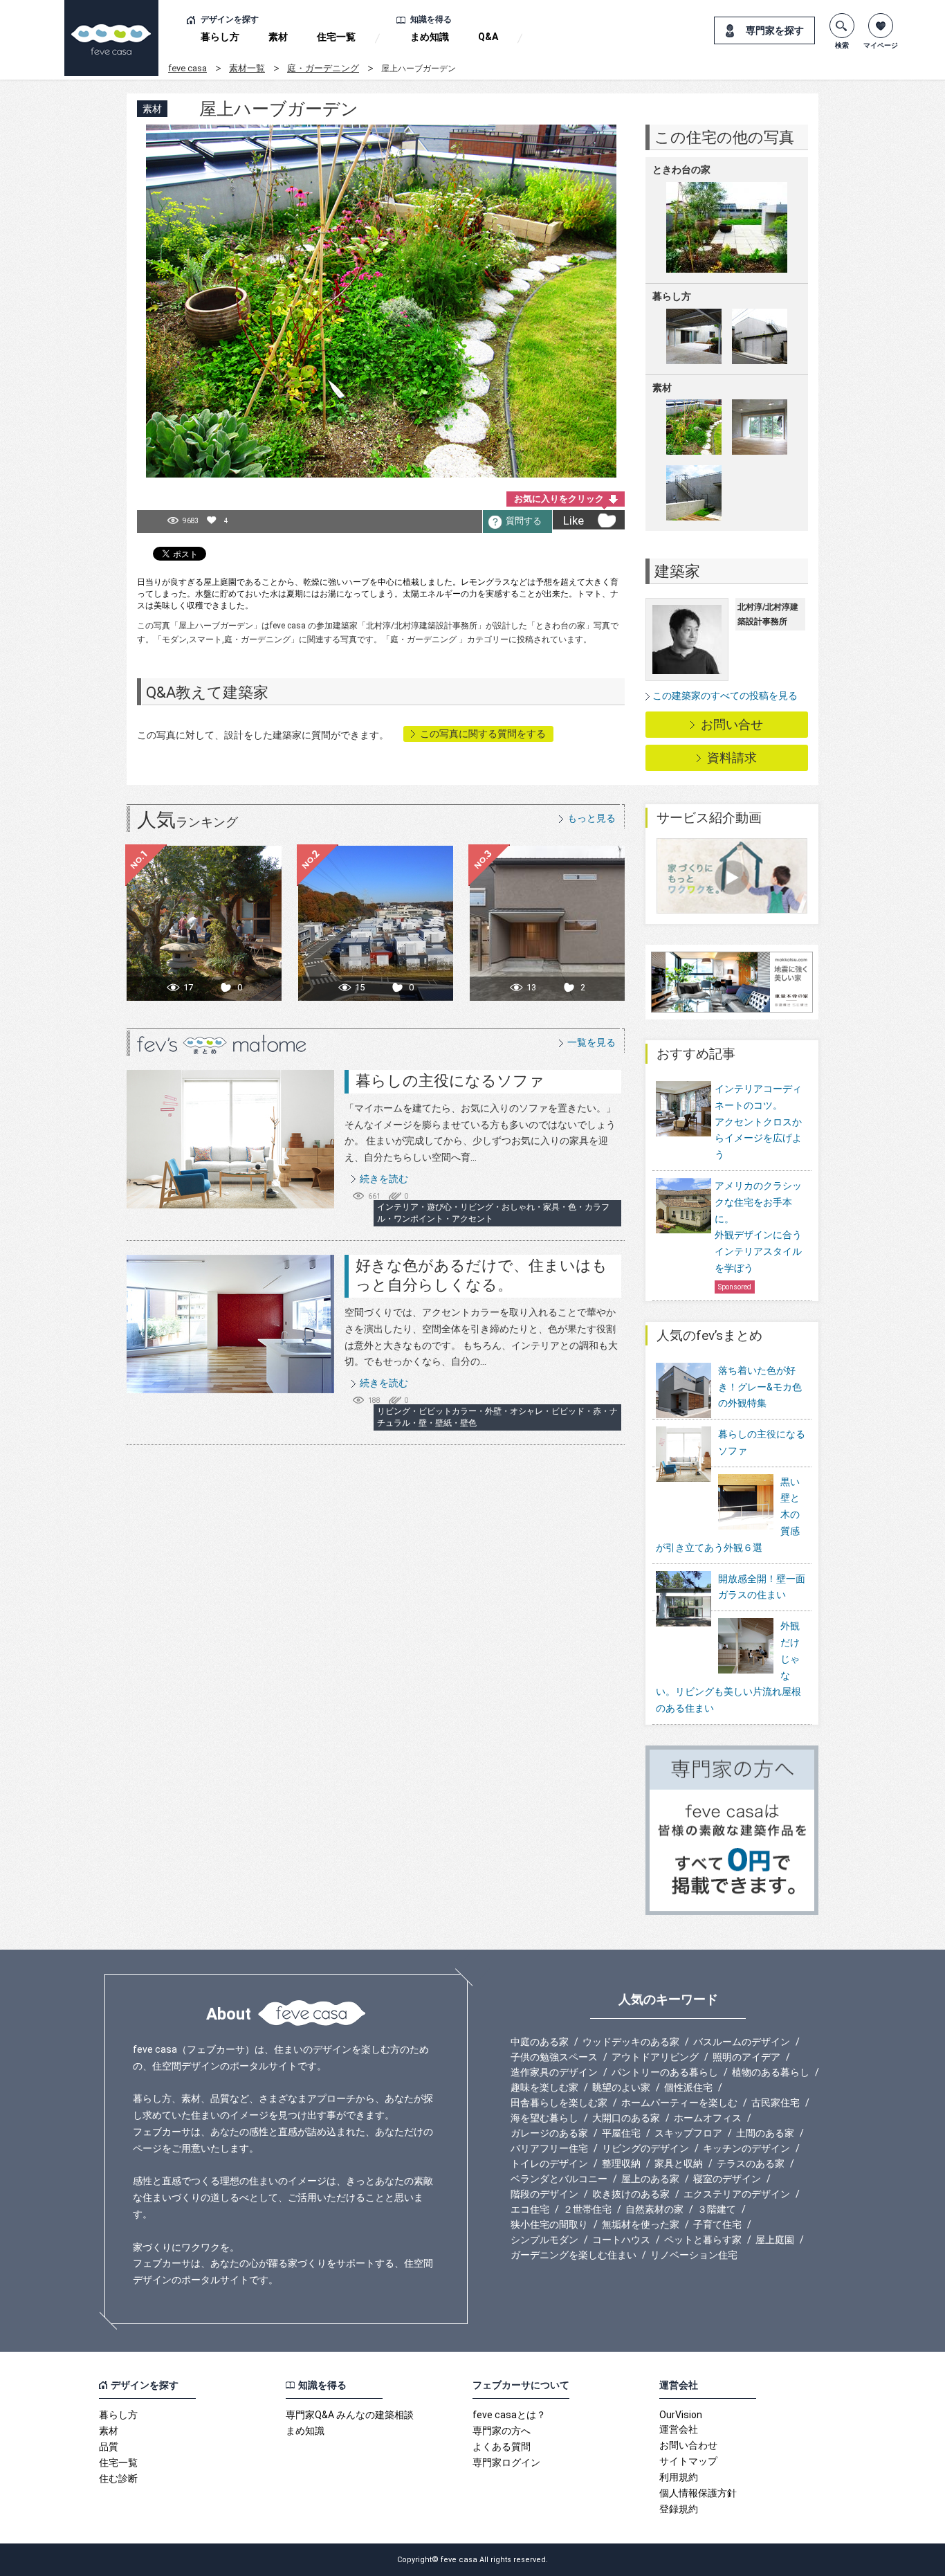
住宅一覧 (336, 37)
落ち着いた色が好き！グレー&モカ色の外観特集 (760, 1387)
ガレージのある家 (549, 2133)
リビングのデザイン (645, 2148)
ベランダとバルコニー (559, 2179)
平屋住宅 (621, 2133)
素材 (278, 37)
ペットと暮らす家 (703, 2240)
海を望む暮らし (544, 2118)
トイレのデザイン (549, 2164)
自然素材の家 (654, 2209)
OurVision (681, 2415)
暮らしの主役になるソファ (450, 1081)
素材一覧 (247, 68)
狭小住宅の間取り (549, 2224)
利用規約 (679, 2477)
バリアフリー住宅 (549, 2148)
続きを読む (384, 1179)
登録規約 (679, 2509)
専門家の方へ (502, 2431)
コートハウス (621, 2240)
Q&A (488, 37)
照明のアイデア (746, 2057)
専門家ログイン (506, 2462)
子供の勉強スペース (554, 2057)
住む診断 (118, 2478)
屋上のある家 (650, 2179)
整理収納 (621, 2164)
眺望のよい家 (621, 2087)
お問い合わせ (688, 2445)
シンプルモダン (544, 2240)
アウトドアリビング (655, 2057)
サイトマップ (688, 2461)
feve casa (187, 68)
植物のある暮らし (771, 2072)
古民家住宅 (776, 2103)
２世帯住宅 (587, 2209)
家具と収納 (679, 2164)
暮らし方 (220, 37)
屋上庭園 (775, 2240)
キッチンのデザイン (746, 2148)
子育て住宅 (717, 2224)
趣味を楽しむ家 (544, 2087)
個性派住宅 (688, 2087)
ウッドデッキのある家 (631, 2042)
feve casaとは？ (509, 2415)
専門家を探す (775, 30)
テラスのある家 (751, 2164)
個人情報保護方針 (698, 2493)
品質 (109, 2447)
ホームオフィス (708, 2118)
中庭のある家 (540, 2042)
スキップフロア (688, 2133)
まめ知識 (430, 37)
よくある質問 (502, 2447)
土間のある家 (765, 2133)
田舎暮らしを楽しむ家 (559, 2103)
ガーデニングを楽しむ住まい (574, 2255)
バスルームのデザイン (742, 2042)
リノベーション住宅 (694, 2255)
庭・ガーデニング (323, 68)
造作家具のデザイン (554, 2072)
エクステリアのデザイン (737, 2194)
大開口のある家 (626, 2118)
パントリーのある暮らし (665, 2072)
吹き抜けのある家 (631, 2194)
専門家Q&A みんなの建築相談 (350, 2415)
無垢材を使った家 (641, 2224)
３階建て (717, 2209)
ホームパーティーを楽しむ (679, 2103)
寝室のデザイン (727, 2179)
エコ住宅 (530, 2209)
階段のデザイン (544, 2194)
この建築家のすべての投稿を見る (725, 696)
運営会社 (679, 2429)
